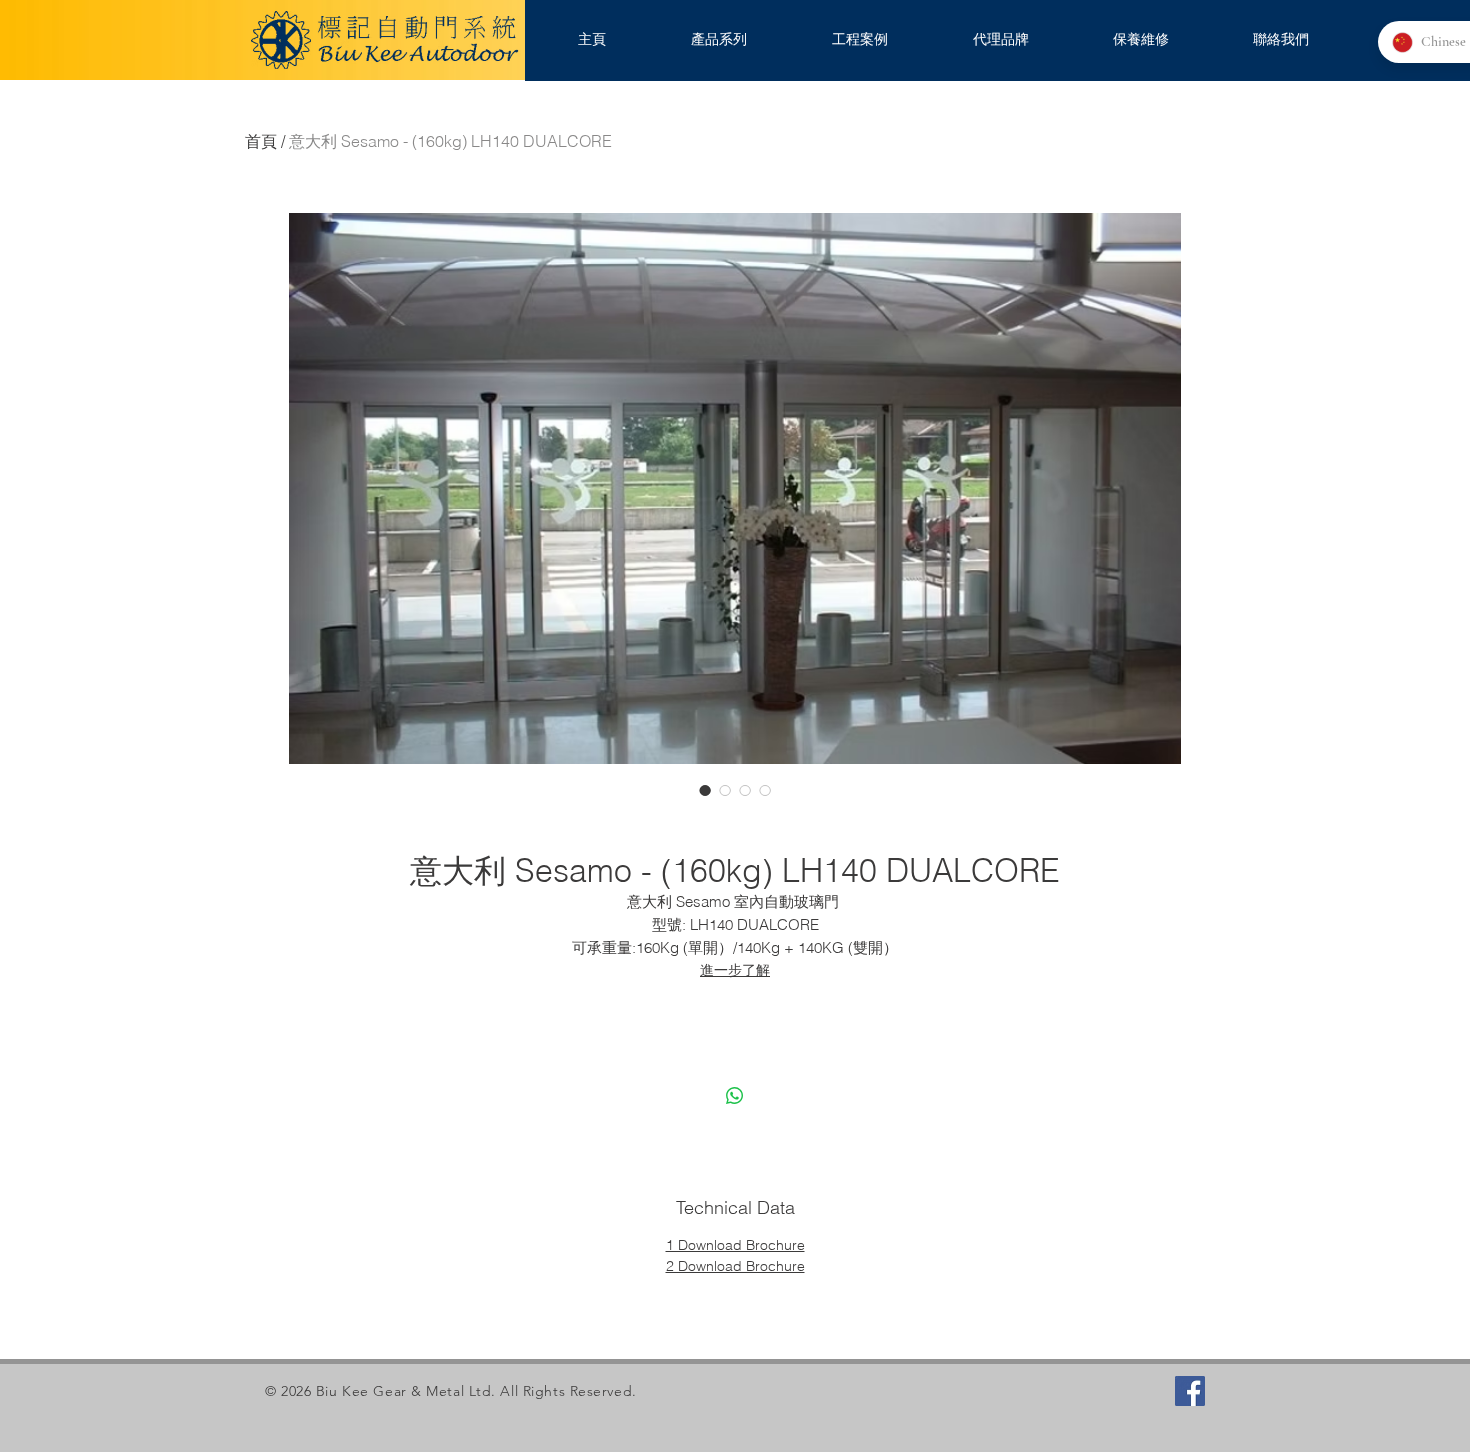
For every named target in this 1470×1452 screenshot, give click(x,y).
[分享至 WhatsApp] (735, 1096)
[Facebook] (1190, 1391)
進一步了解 (735, 970)
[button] (718, 39)
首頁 (261, 141)
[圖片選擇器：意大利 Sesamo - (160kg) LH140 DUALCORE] (705, 790)
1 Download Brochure (735, 1245)
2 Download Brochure (735, 1266)
